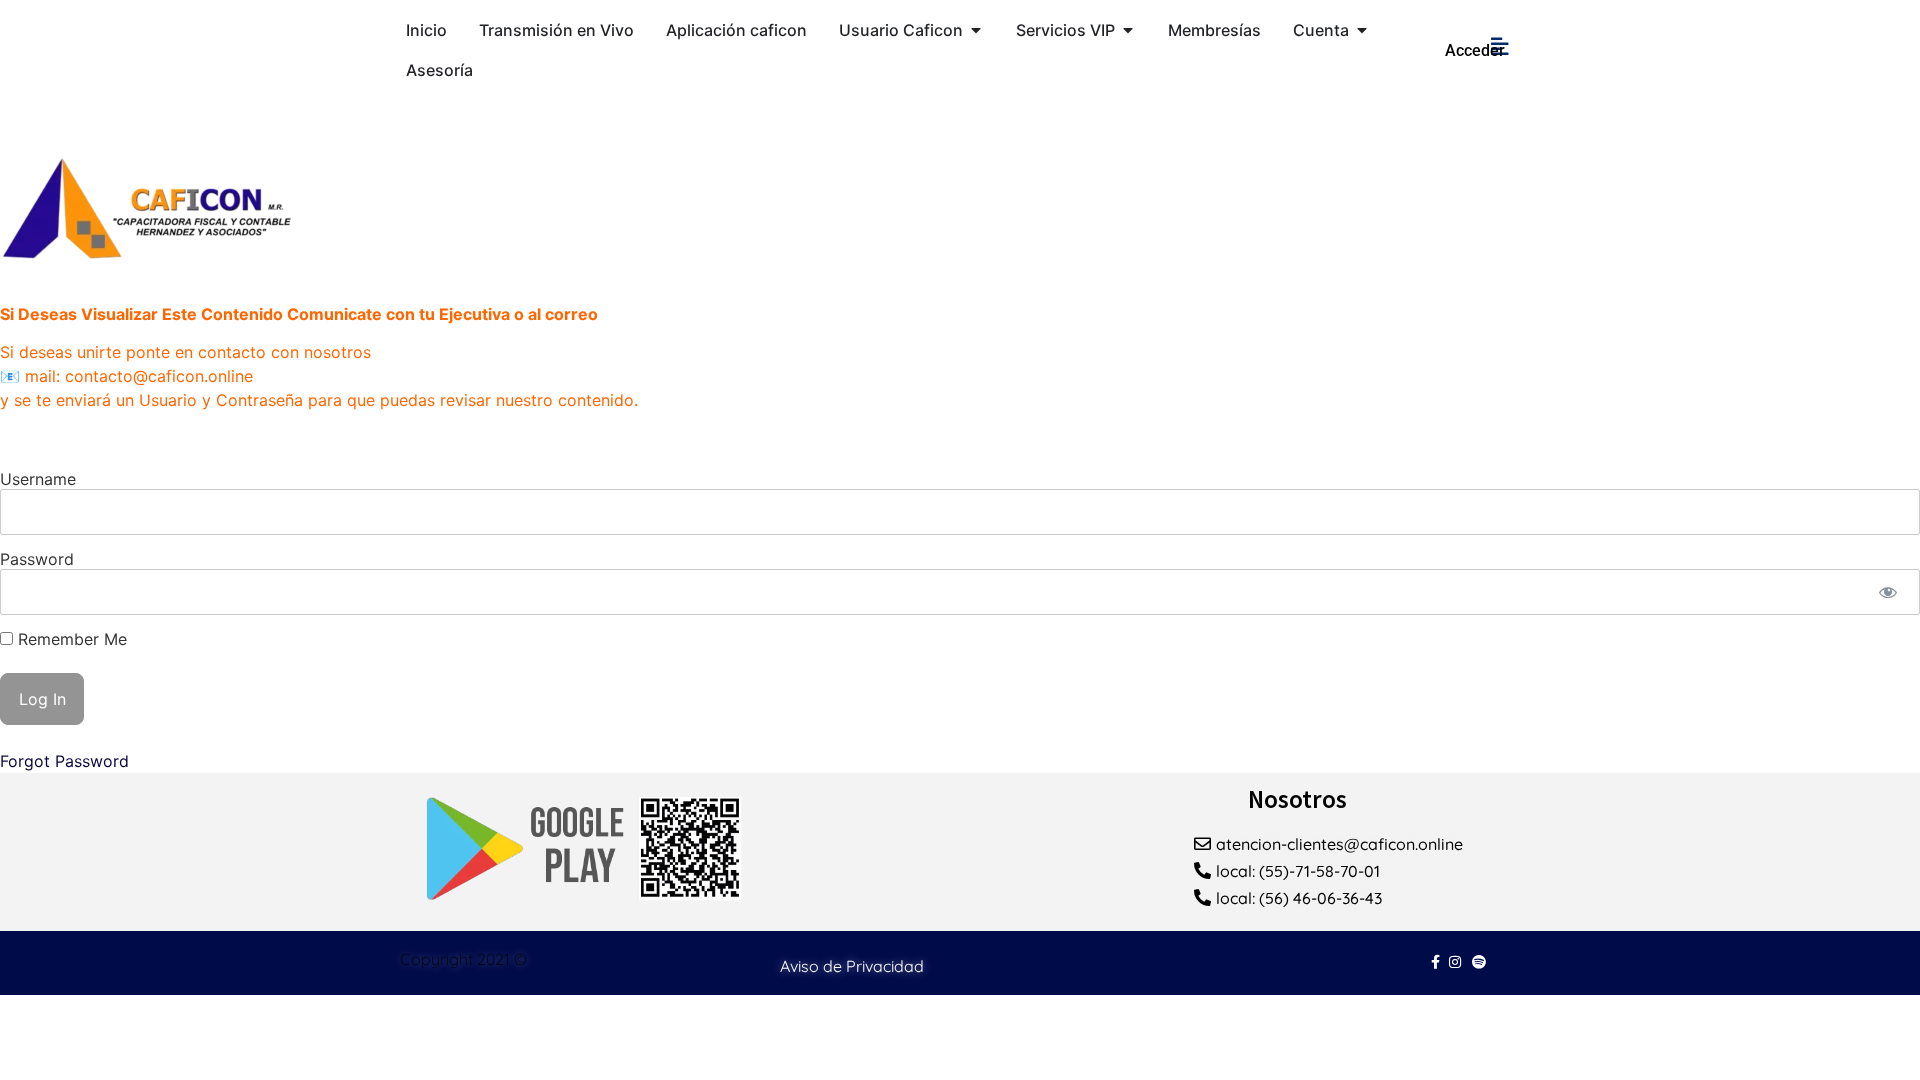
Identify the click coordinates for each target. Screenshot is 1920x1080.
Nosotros (1297, 799)
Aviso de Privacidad (852, 966)
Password (37, 559)
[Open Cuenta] (1362, 30)
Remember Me (70, 639)
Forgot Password (64, 761)
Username (38, 479)
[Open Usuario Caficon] (976, 30)
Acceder (1475, 50)
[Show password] (1887, 592)
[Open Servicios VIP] (1128, 30)
